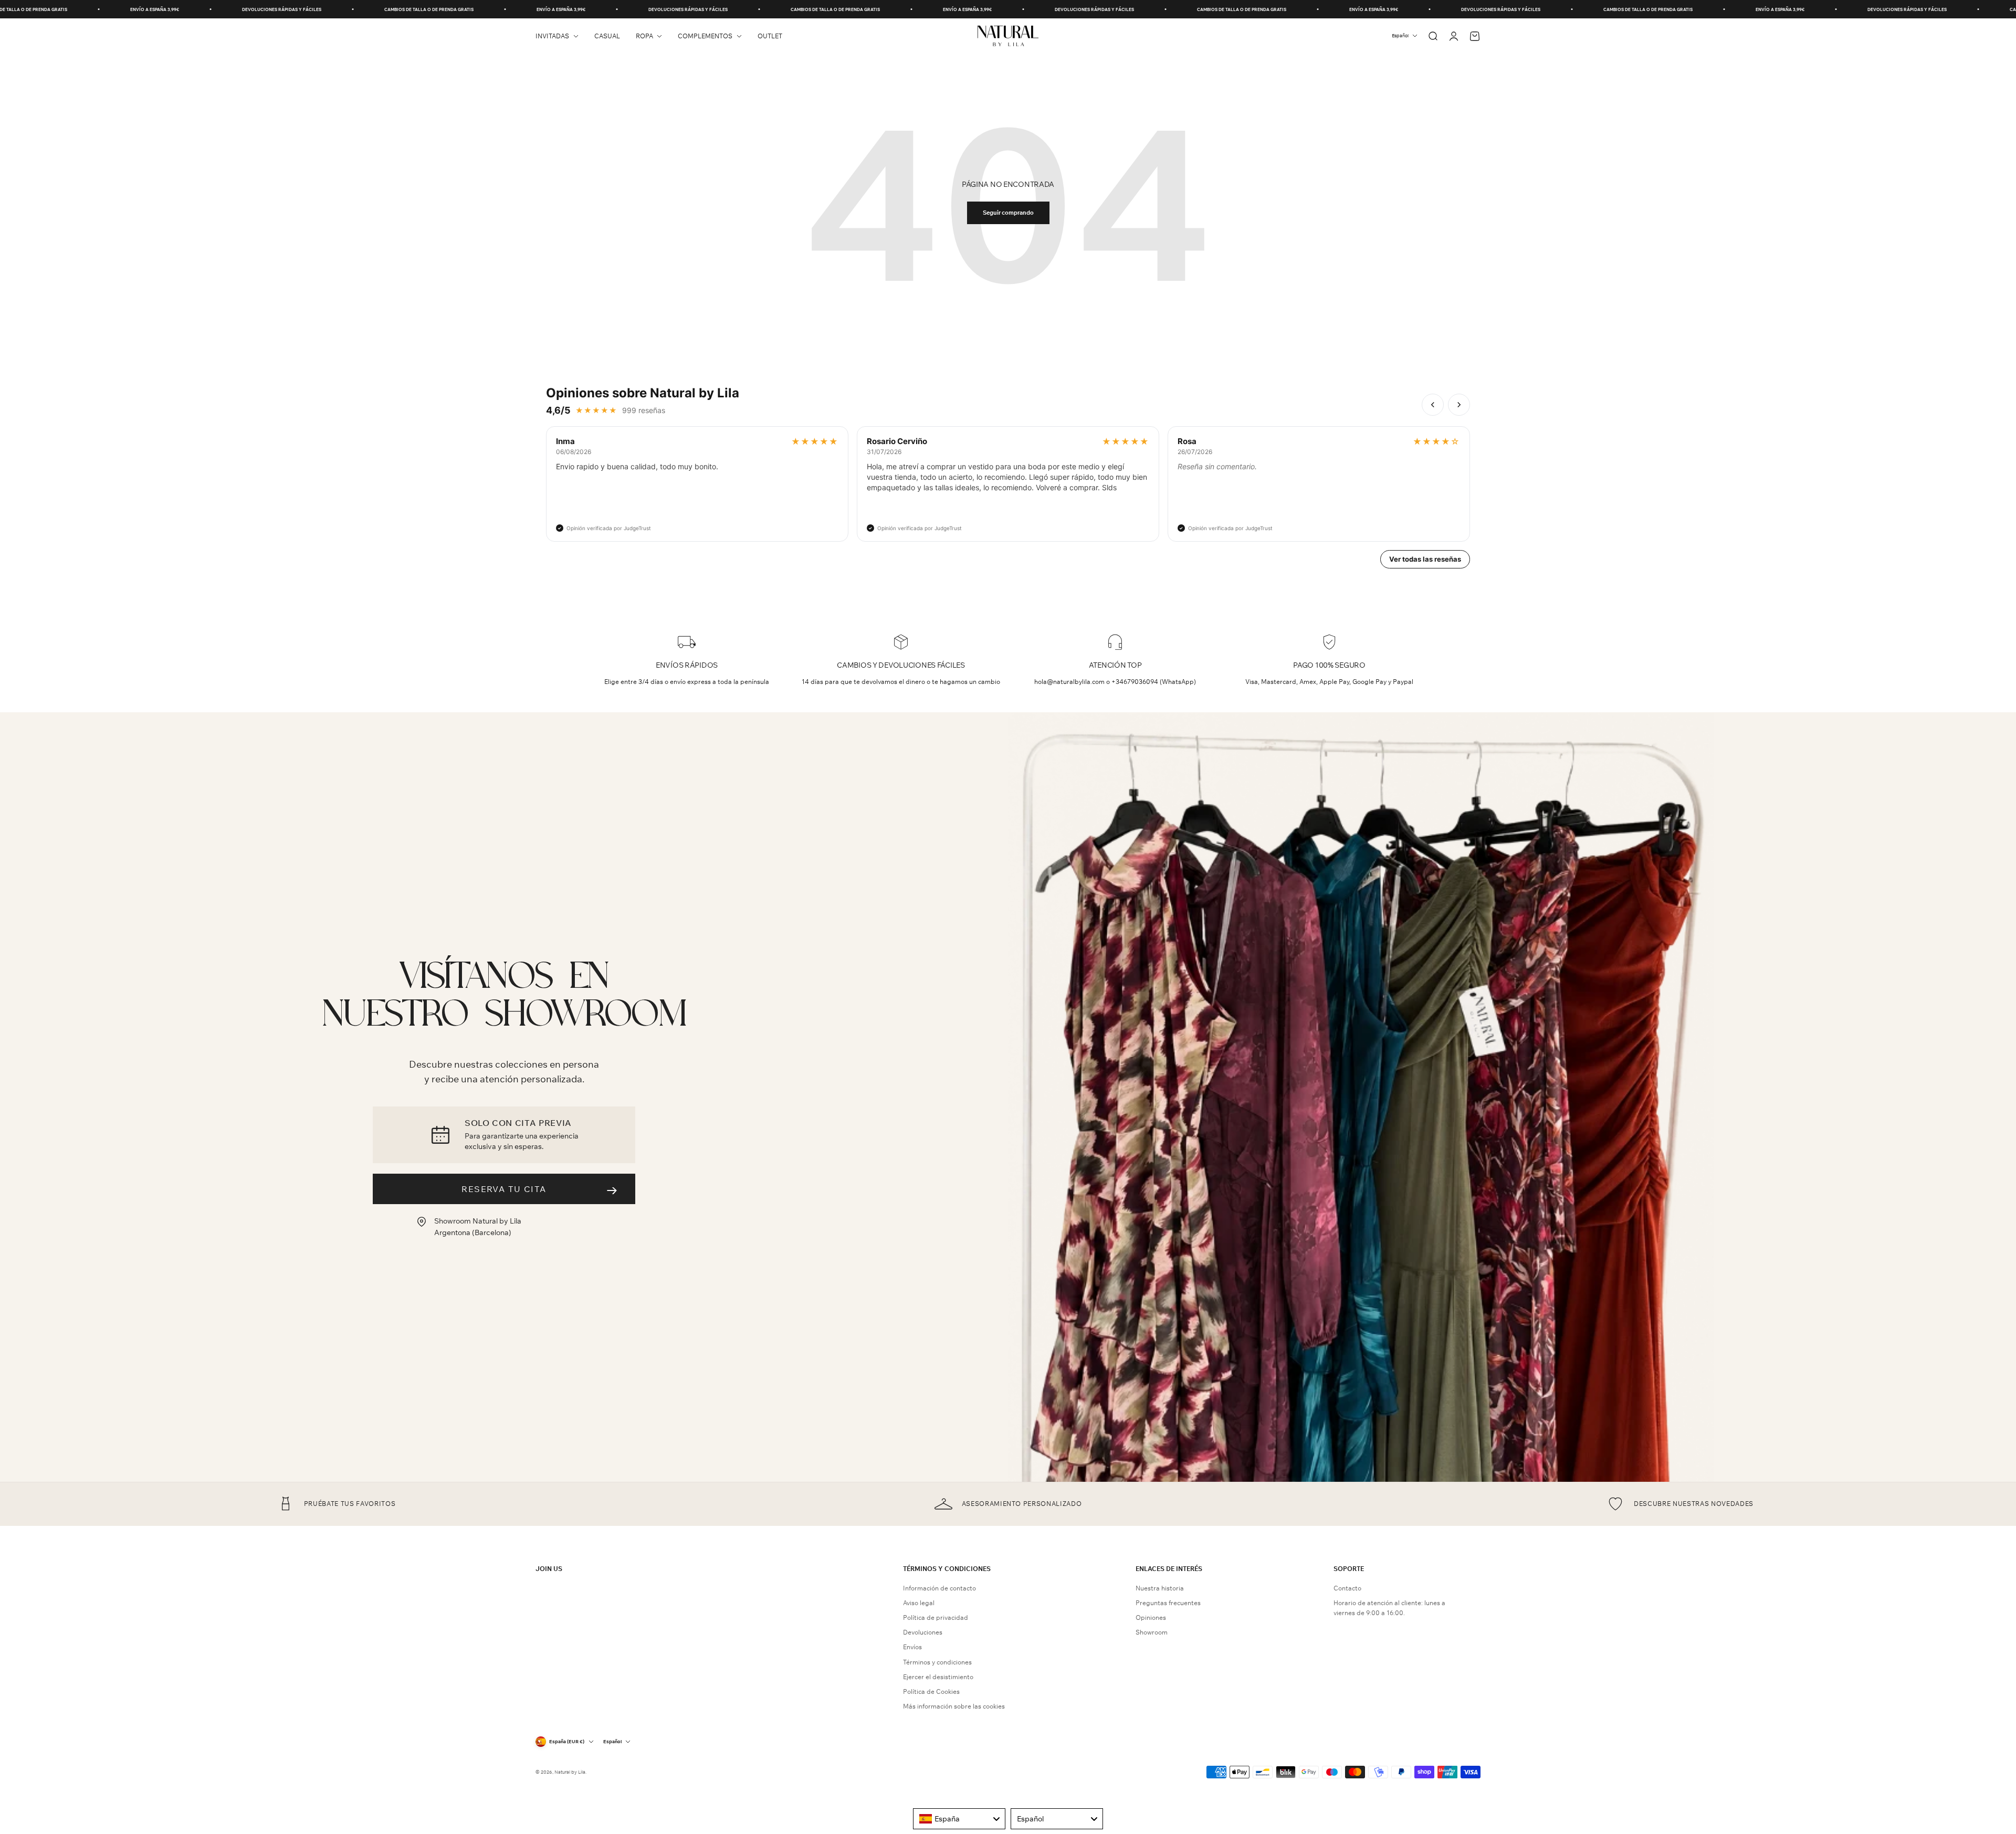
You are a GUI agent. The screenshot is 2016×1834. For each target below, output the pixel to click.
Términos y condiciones (937, 1662)
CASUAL (607, 36)
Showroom (1152, 1632)
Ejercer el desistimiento (938, 1677)
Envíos (912, 1647)
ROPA (644, 36)
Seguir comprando (1008, 213)
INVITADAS (552, 36)
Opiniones (1151, 1617)
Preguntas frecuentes (1168, 1603)
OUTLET (770, 36)
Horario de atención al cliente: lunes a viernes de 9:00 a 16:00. (1389, 1608)
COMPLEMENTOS (705, 36)
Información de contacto (939, 1588)
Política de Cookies (931, 1691)
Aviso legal (919, 1603)
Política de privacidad (936, 1617)
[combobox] (959, 1819)
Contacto (1347, 1588)
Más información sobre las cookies (954, 1706)
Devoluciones (923, 1632)
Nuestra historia (1160, 1588)
